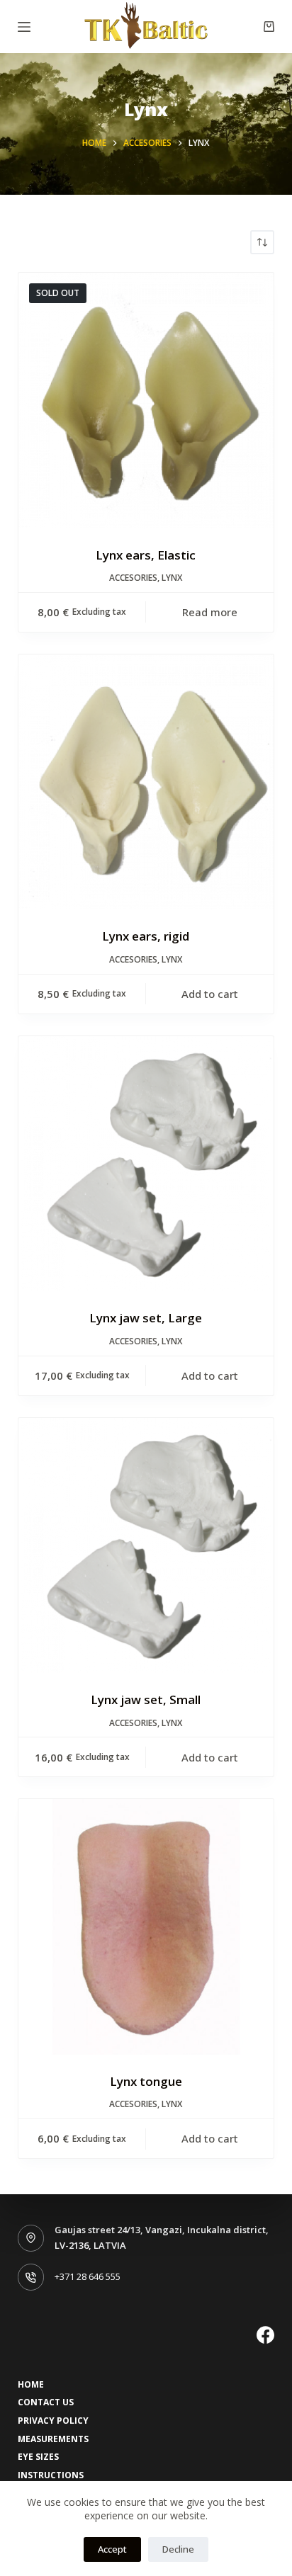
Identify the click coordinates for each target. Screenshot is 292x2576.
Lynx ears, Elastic (146, 555)
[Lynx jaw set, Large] (146, 1164)
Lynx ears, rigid (146, 936)
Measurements (53, 2439)
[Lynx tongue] (146, 1927)
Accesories (133, 578)
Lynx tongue (146, 2081)
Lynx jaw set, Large (146, 1318)
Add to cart (210, 994)
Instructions (51, 2475)
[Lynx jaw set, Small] (146, 1546)
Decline (178, 2549)
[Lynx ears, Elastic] (146, 401)
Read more (210, 612)
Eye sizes (38, 2457)
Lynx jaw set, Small (146, 1700)
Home (31, 2385)
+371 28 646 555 (88, 2276)
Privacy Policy (53, 2421)
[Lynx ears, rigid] (146, 782)
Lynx (172, 578)
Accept (112, 2549)
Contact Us (46, 2402)
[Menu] (24, 27)
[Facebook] (265, 2335)
